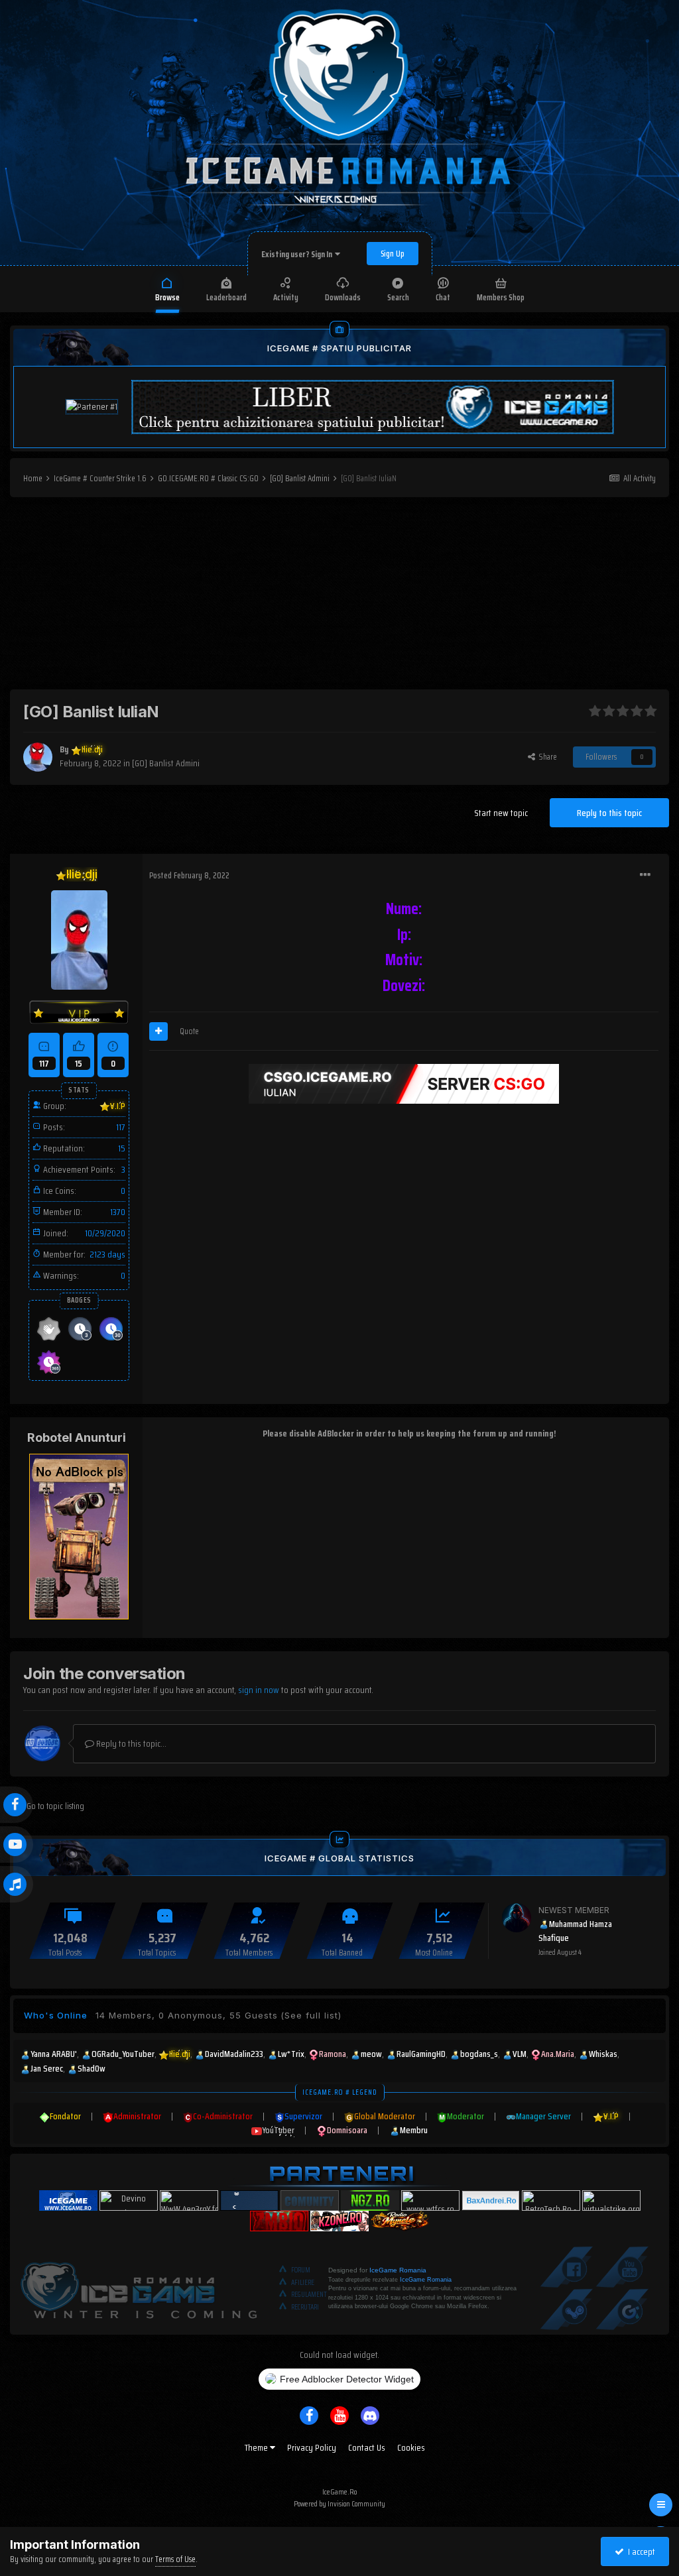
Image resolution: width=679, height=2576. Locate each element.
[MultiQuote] (158, 1031)
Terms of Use (175, 2559)
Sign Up (393, 254)
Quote (189, 1031)
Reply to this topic (609, 813)
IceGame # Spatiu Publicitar (339, 348)
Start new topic (501, 813)
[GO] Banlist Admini (166, 763)
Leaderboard (226, 297)
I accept (640, 2551)
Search (398, 297)
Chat (443, 297)
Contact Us (367, 2447)
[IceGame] (139, 2288)
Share (546, 757)
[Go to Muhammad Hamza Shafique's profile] (517, 1918)
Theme (257, 2447)
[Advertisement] (339, 597)
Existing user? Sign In (298, 254)
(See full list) (311, 2015)
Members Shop (501, 297)
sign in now (259, 1690)
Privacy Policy (312, 2447)
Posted (189, 875)
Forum (301, 2270)
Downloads (343, 297)
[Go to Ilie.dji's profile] (38, 757)
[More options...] (645, 875)
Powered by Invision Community (339, 2503)
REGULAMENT (309, 2295)
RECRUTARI (305, 2307)
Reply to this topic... (130, 1743)
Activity (286, 297)
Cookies (411, 2447)
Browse (167, 297)
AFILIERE (303, 2283)
